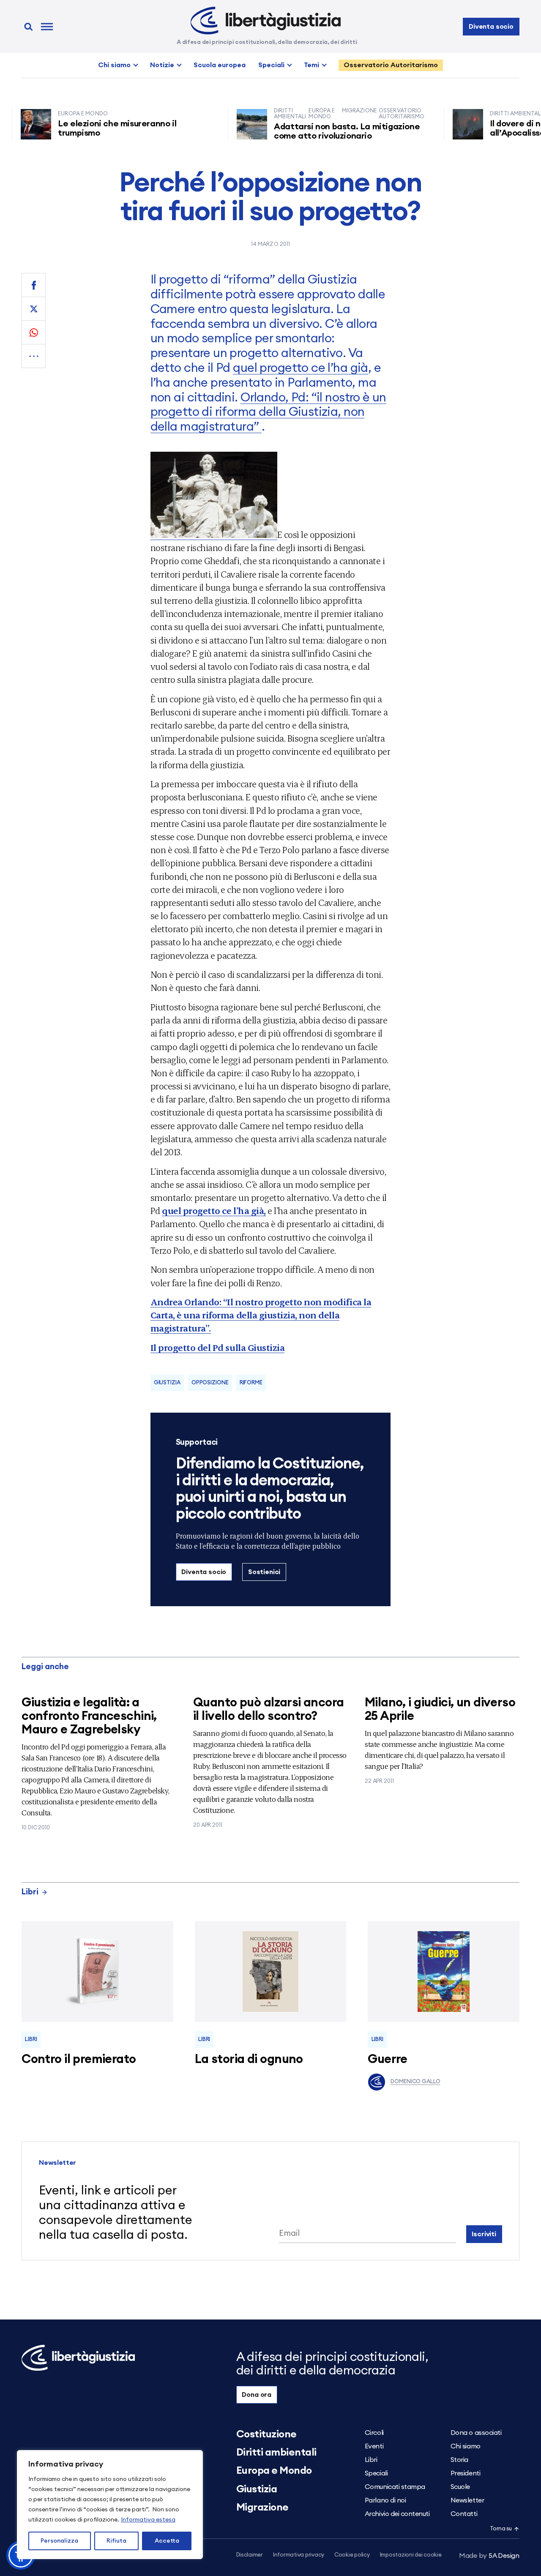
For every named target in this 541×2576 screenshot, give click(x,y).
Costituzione (266, 2434)
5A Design (489, 2556)
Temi (311, 65)
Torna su (501, 2529)
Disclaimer (250, 2555)
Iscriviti (484, 2234)
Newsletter (467, 2500)
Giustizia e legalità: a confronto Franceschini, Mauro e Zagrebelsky (89, 1716)
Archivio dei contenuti (397, 2514)
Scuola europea (220, 65)
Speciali (271, 65)
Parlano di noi (385, 2500)
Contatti (464, 2514)
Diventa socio (491, 27)
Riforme (251, 1383)
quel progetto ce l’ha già (301, 368)
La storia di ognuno (249, 2059)
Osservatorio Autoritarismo (391, 65)
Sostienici (264, 1572)
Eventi (374, 2446)
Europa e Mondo (274, 2471)
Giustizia (167, 1383)
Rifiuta (116, 2541)
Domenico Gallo (415, 2082)
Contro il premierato (79, 2059)
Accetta (167, 2541)
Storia (459, 2460)
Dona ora (257, 2395)
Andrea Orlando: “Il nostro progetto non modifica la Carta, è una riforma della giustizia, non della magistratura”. (261, 1315)
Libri (30, 1892)
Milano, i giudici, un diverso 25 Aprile (440, 1710)
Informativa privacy (299, 2555)
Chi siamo (114, 65)
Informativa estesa (148, 2520)
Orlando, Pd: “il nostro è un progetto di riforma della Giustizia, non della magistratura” (268, 413)
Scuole (460, 2487)
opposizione (210, 1383)
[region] (110, 2505)
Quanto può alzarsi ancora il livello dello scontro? (269, 1710)
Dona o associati (476, 2433)
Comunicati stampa (395, 2487)
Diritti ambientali (276, 2453)
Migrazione (262, 2508)
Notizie (162, 65)
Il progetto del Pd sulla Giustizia (218, 1347)
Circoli (374, 2433)
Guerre (388, 2059)
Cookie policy (352, 2555)
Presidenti (465, 2473)
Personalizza (59, 2541)
